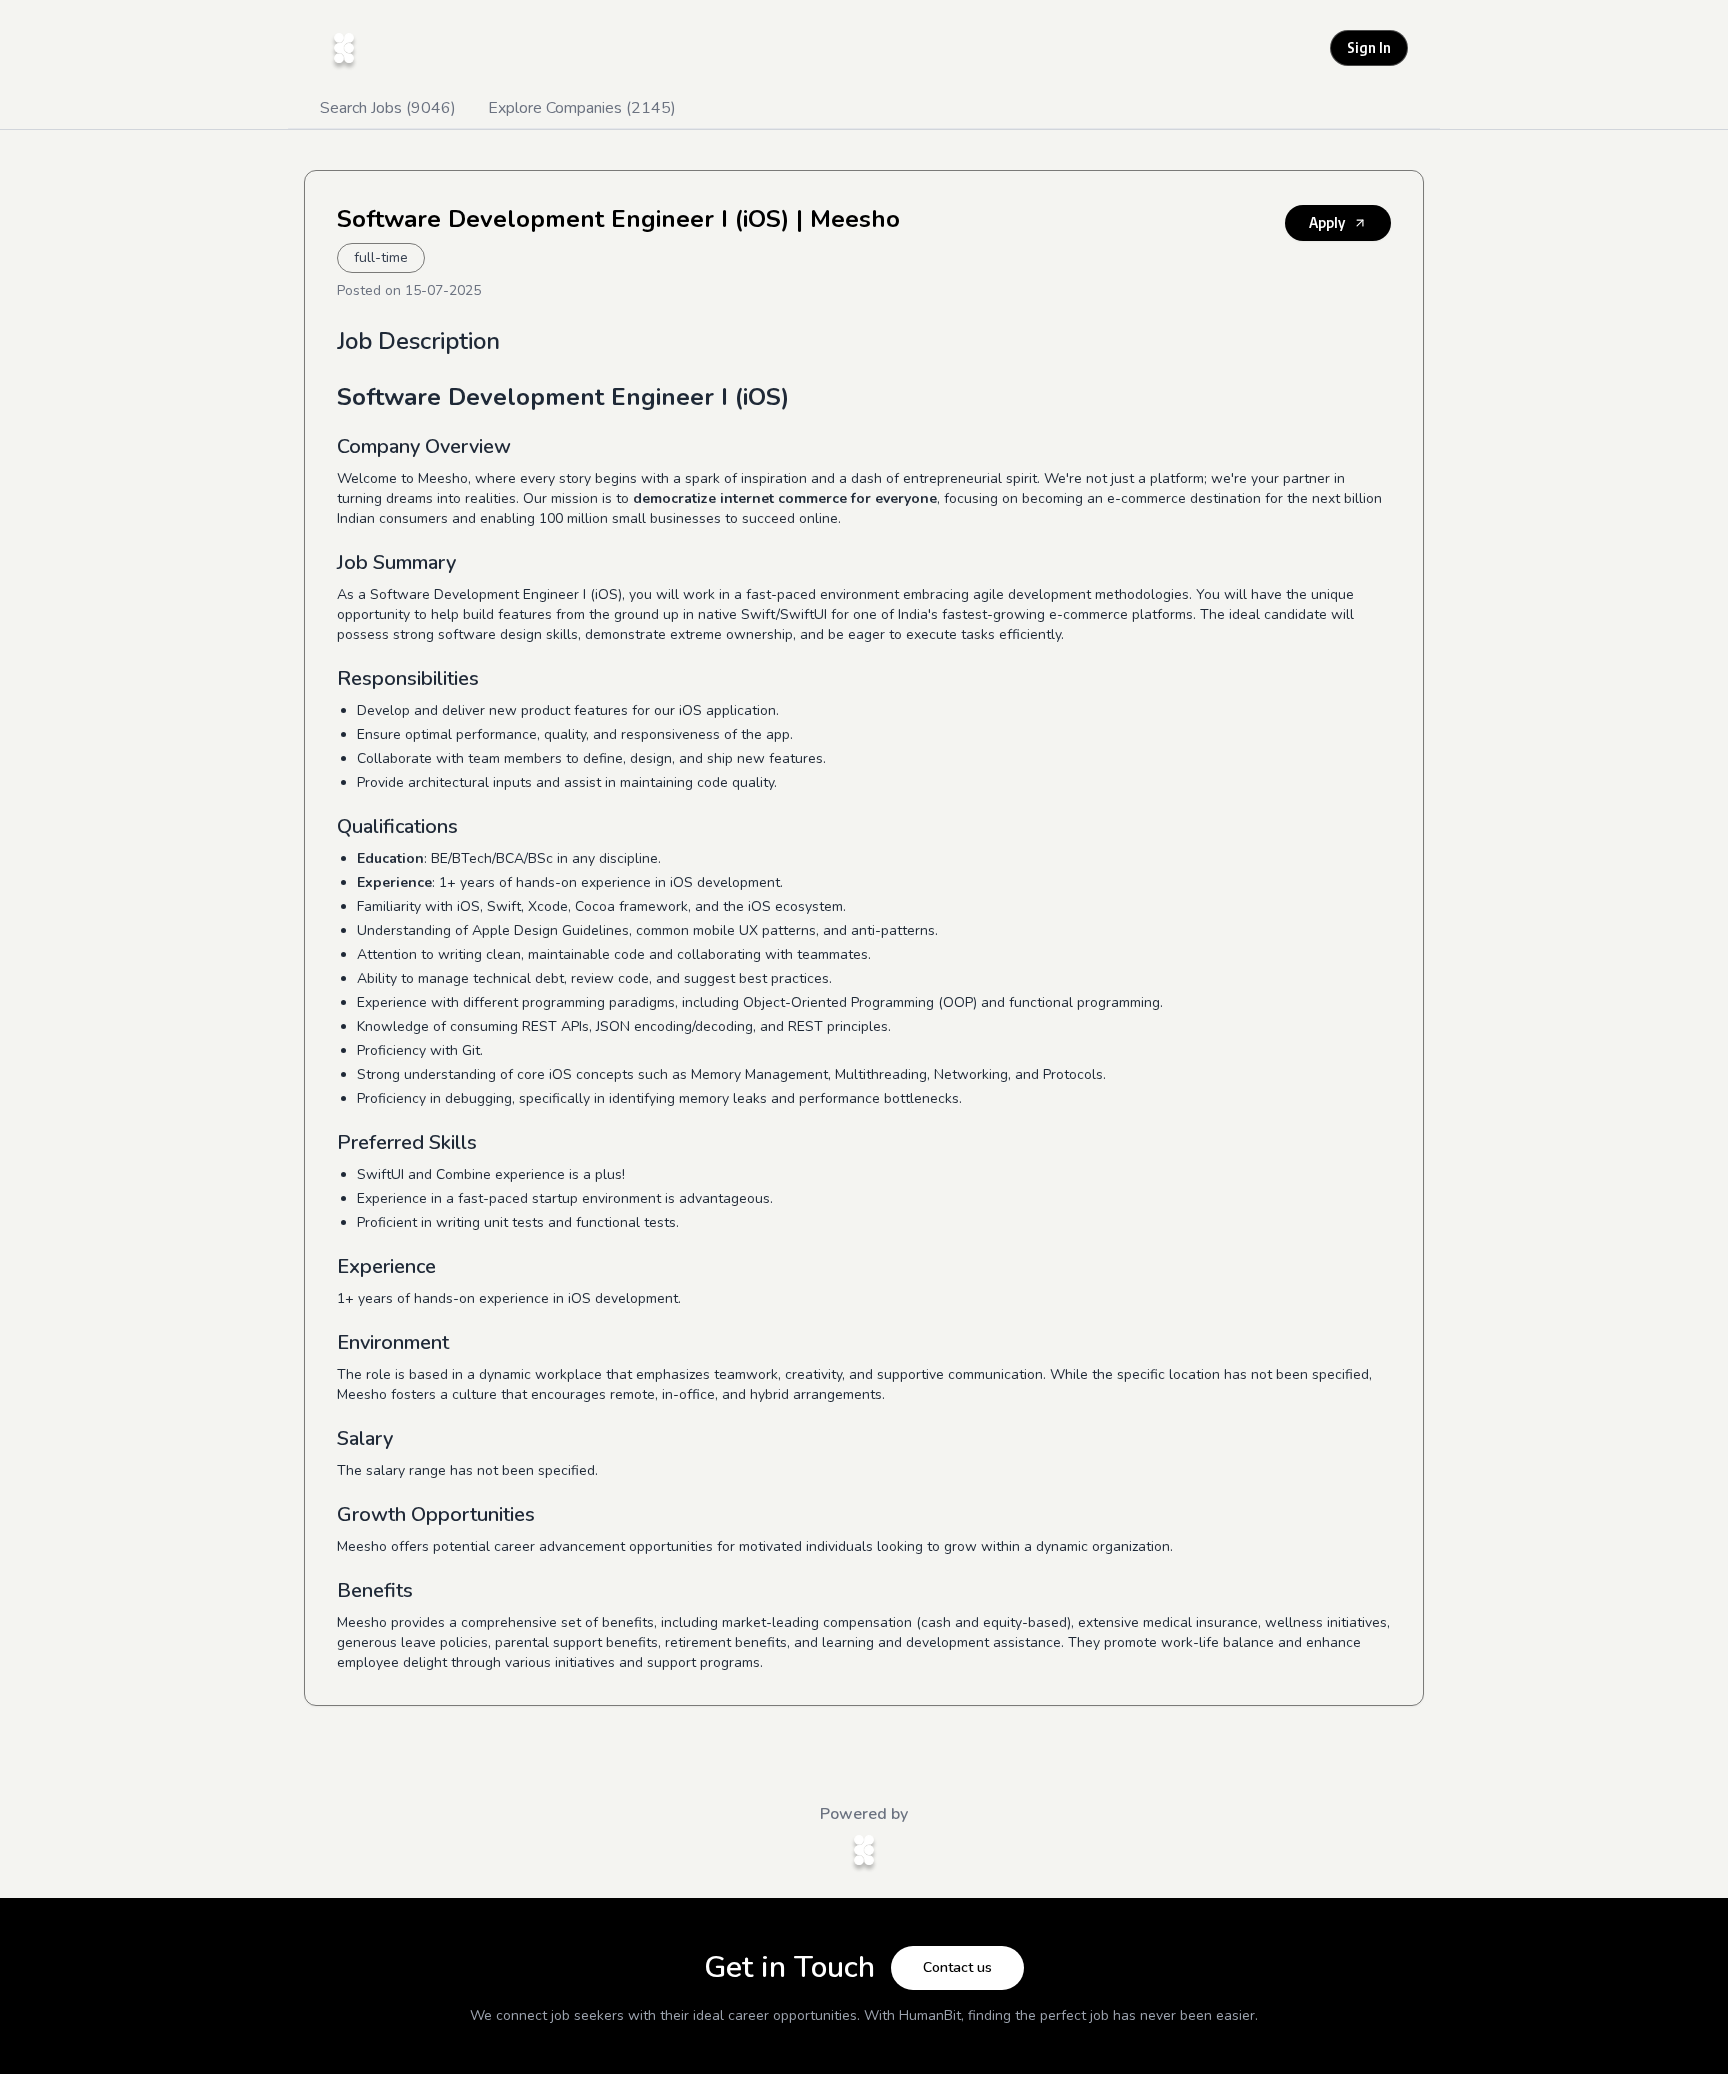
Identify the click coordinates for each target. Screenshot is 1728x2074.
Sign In (1369, 47)
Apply (1327, 222)
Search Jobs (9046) (388, 108)
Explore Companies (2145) (582, 108)
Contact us (957, 1967)
